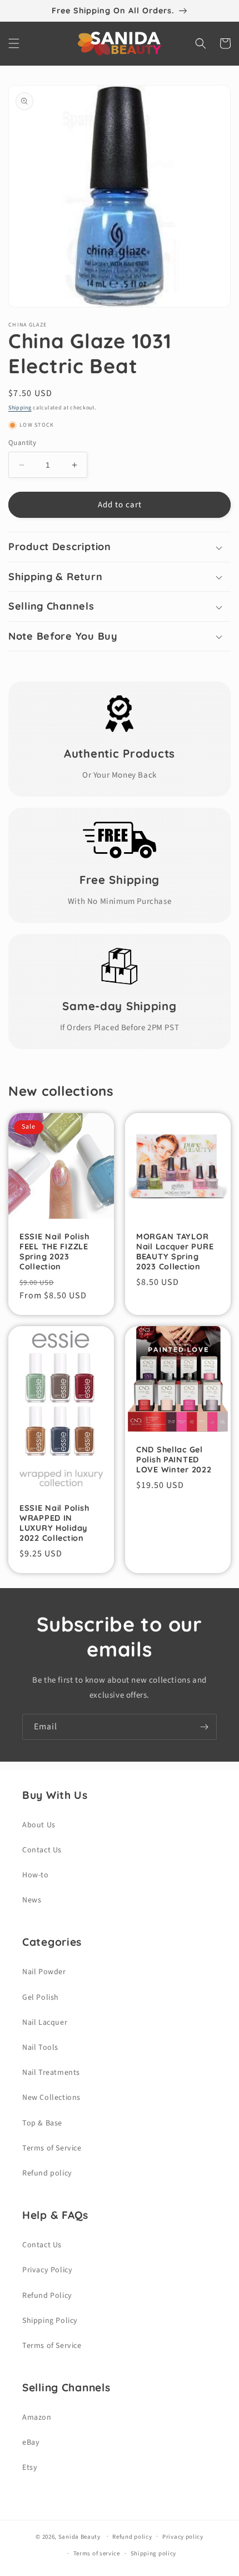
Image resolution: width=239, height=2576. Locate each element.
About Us (39, 1825)
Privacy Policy (47, 2270)
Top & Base (42, 2123)
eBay (31, 2442)
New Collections (51, 2098)
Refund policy (47, 2173)
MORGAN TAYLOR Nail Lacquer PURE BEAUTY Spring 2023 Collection (175, 1252)
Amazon (37, 2417)
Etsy (30, 2468)
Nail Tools (40, 2048)
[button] (14, 43)
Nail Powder (44, 1972)
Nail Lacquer (45, 2023)
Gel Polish (41, 1997)
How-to (36, 1875)
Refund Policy (47, 2296)
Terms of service (97, 2553)
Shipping (20, 408)
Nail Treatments (51, 2073)
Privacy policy (183, 2537)
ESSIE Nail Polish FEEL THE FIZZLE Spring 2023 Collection (54, 1252)
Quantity (22, 443)
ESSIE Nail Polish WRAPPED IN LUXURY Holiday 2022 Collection (54, 1523)
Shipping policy (154, 2553)
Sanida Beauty (79, 2536)
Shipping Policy (50, 2321)
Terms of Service (52, 2148)
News (32, 1900)
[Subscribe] (204, 1727)
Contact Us (42, 1850)
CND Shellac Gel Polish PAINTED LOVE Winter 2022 (174, 1460)
